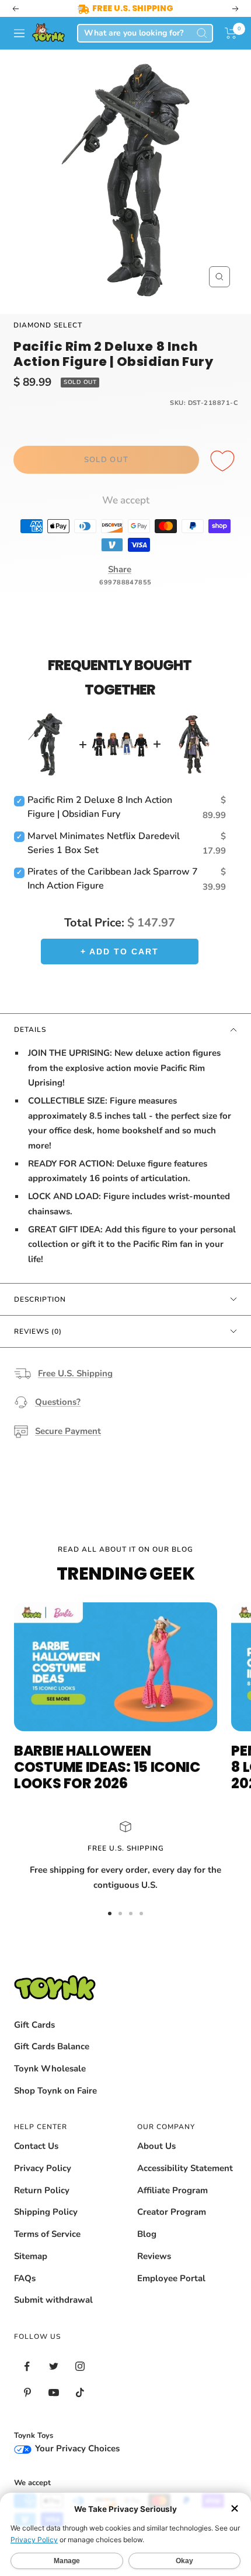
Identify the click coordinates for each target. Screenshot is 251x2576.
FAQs (25, 2278)
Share (120, 569)
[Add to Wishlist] (224, 461)
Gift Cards (34, 2025)
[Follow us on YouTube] (53, 2393)
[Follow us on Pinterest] (27, 2393)
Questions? (58, 1402)
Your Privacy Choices (76, 2448)
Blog (147, 2234)
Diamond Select (48, 325)
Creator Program (172, 2212)
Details (30, 1030)
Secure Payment (68, 1431)
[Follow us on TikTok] (80, 2393)
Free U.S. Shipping (75, 1373)
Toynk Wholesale (50, 2068)
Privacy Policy (43, 2168)
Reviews (154, 2256)
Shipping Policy (46, 2212)
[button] (231, 33)
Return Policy (42, 2190)
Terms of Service (47, 2234)
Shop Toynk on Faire (55, 2091)
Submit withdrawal (53, 2300)
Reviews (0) (38, 1331)
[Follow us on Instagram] (80, 2367)
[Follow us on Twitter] (53, 2367)
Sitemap (31, 2256)
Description (40, 1299)
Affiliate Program (172, 2190)
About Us (156, 2146)
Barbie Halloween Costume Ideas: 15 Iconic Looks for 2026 (107, 1767)
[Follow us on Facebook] (27, 2367)
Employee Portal (171, 2278)
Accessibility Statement (185, 2168)
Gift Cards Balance (52, 2046)
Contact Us (36, 2146)
